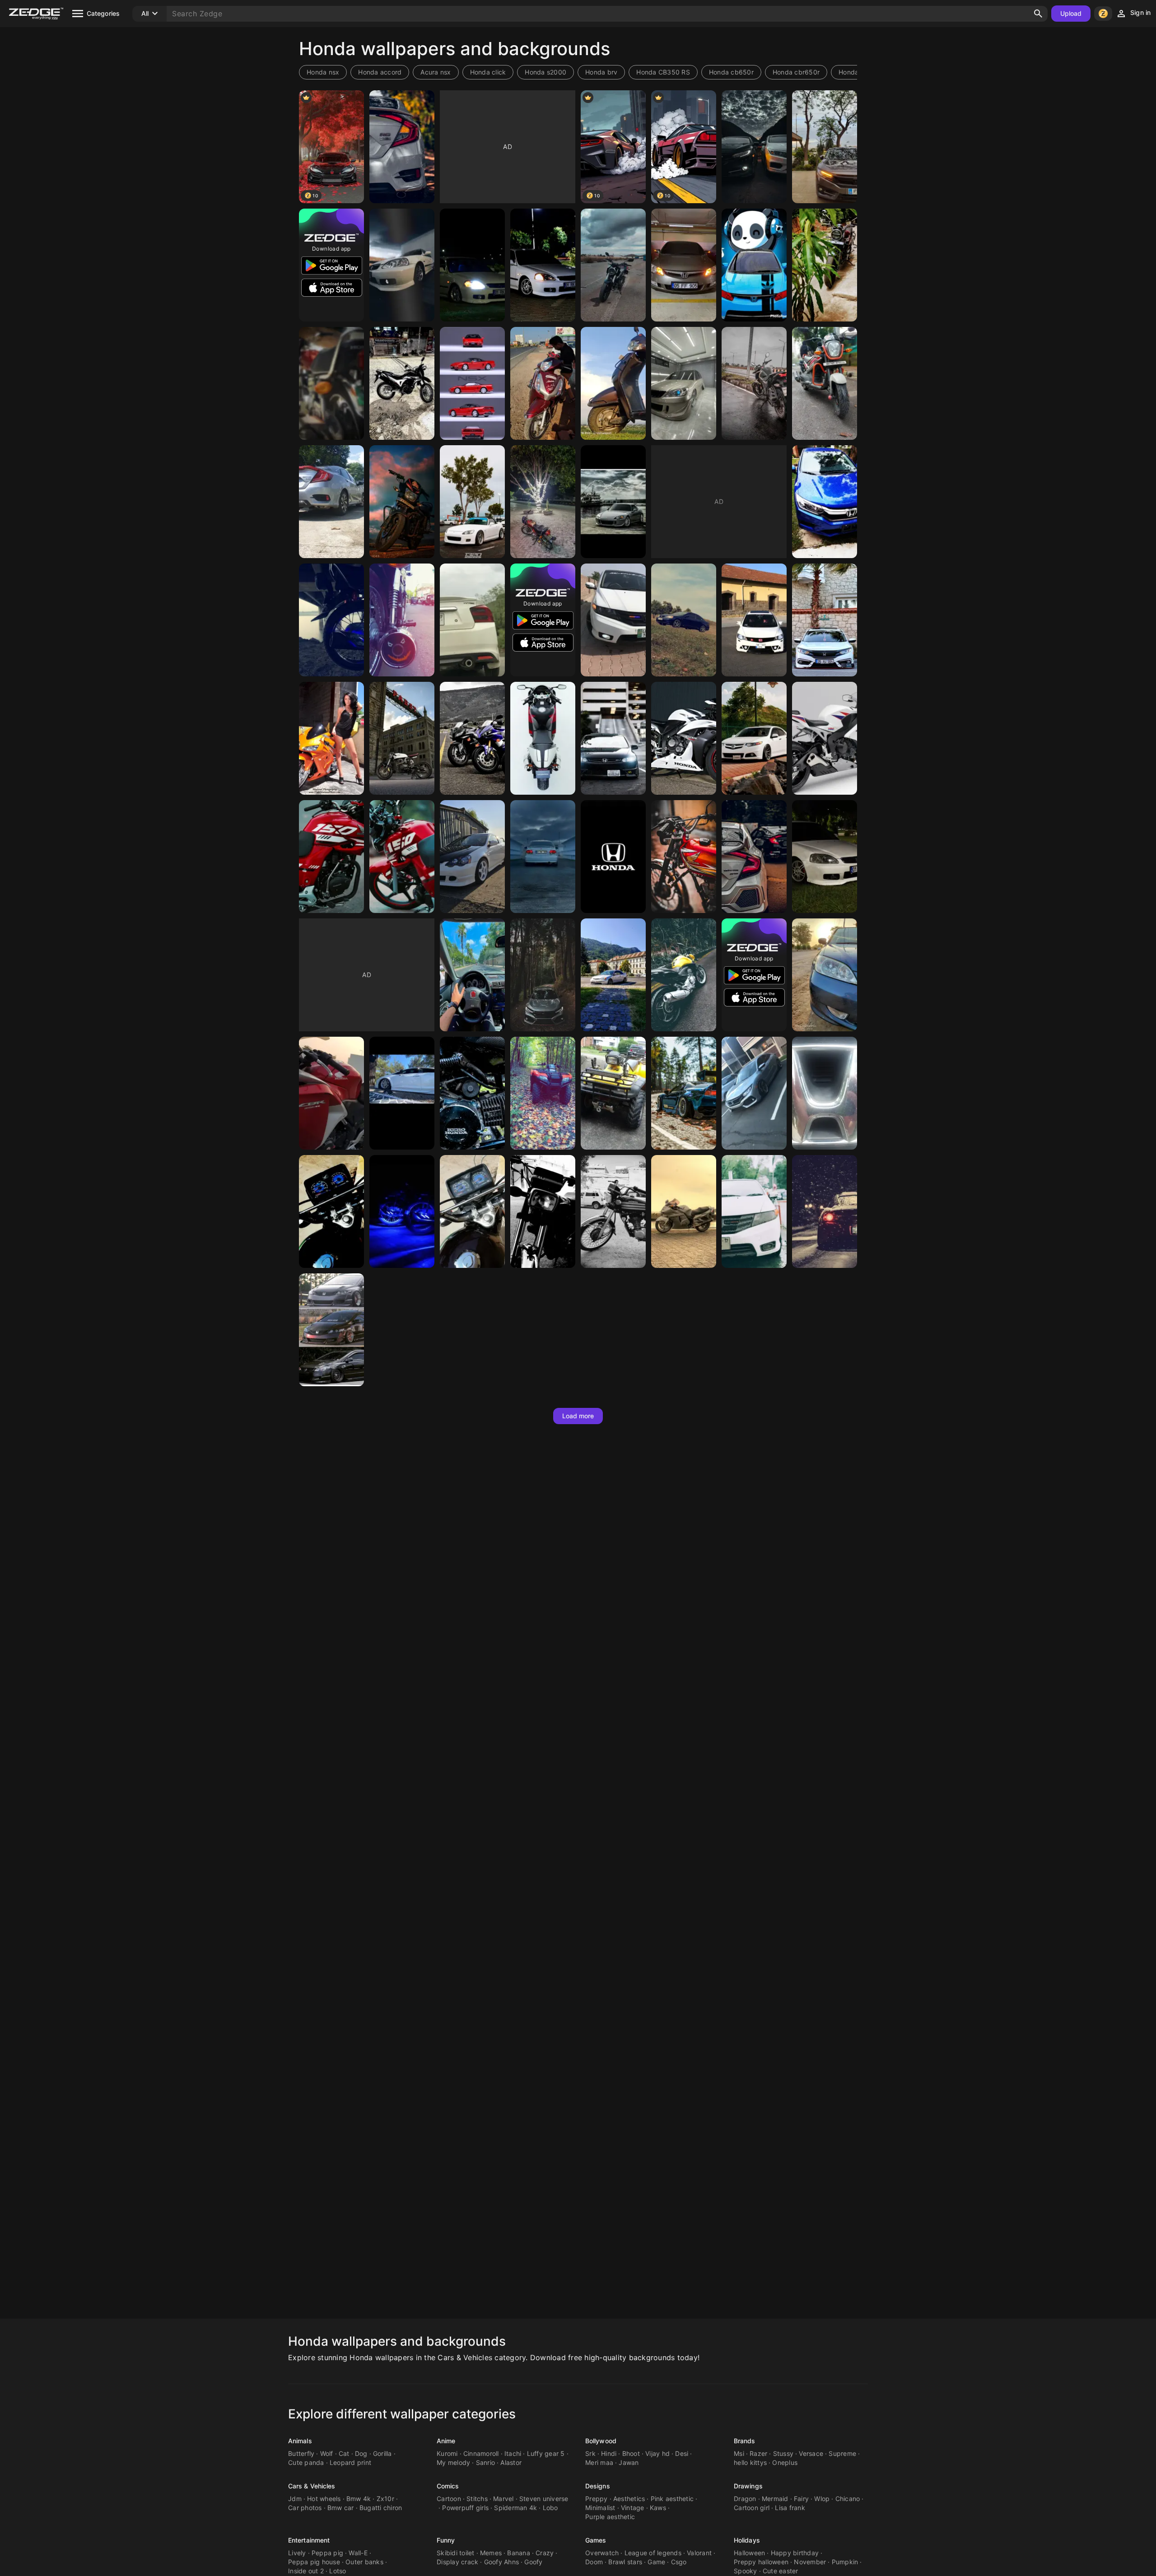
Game (656, 2562)
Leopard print (350, 2462)
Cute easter (781, 2571)
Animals (300, 2441)
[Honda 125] (331, 383)
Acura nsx (436, 72)
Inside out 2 (306, 2571)
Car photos (305, 2508)
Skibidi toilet (456, 2553)
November (810, 2562)
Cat (344, 2453)
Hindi (609, 2453)
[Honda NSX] (472, 383)
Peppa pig (327, 2553)
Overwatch (602, 2553)
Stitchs (477, 2499)
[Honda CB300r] (684, 975)
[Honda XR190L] (402, 383)
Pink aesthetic (672, 2499)
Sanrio (486, 2462)
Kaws (658, 2508)
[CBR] (331, 1093)
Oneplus (785, 2462)
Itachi (513, 2453)
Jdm (295, 2499)
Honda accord (380, 72)
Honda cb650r (731, 72)
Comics (448, 2486)
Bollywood (601, 2441)
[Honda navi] (825, 383)
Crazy (545, 2553)
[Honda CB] (331, 857)
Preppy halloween (761, 2562)
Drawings (748, 2486)
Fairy (801, 2499)
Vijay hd (657, 2453)
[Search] (1038, 14)
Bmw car (341, 2508)
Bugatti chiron (381, 2508)
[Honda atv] (613, 1093)
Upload (1071, 13)
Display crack (457, 2562)
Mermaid (775, 2499)
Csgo (679, 2562)
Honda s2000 (545, 72)
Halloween (749, 2553)
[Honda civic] (754, 265)
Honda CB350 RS (663, 72)
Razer (758, 2453)
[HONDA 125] (331, 1211)
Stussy (783, 2453)
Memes (491, 2553)
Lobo (550, 2508)
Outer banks (364, 2562)
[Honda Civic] (402, 147)
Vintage (633, 2508)
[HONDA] (754, 620)
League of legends (653, 2553)
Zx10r (385, 2499)
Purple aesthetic (610, 2517)
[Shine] (402, 502)
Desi (682, 2453)
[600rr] (331, 738)
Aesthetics (629, 2499)
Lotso (338, 2571)
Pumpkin (845, 2562)
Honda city (855, 72)
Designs (598, 2486)
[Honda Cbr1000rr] (825, 738)
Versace (811, 2453)
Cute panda (306, 2462)
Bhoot (631, 2453)
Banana (519, 2553)
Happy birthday (795, 2553)
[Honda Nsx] (684, 1093)
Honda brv (601, 72)
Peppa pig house (314, 2562)
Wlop (822, 2499)
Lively (297, 2553)
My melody (453, 2462)
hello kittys (750, 2462)
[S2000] (472, 502)
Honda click (488, 72)
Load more (578, 1416)
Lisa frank (790, 2508)
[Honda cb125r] (613, 265)
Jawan (629, 2462)
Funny (446, 2540)
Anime (446, 2441)
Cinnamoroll (481, 2453)
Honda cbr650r (796, 72)
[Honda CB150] (402, 857)
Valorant (699, 2553)
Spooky (746, 2571)
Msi (739, 2453)
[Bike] (543, 502)
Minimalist (600, 2508)
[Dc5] (472, 857)
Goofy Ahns (502, 2562)
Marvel (503, 2499)
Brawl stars (625, 2562)
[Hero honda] (472, 1093)
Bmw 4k (359, 2499)
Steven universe (544, 2499)
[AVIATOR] (543, 383)
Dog (361, 2453)
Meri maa (599, 2462)
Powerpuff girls (465, 2508)
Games (596, 2540)
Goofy (533, 2562)
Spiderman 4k (515, 2508)
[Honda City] (825, 502)
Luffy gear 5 (546, 2453)
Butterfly (301, 2453)
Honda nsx (323, 72)
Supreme (842, 2453)
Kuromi (447, 2453)
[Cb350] (825, 265)
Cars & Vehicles (312, 2486)
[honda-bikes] (472, 738)
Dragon (745, 2499)
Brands (745, 2441)
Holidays (747, 2540)
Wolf (327, 2453)
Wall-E (358, 2553)
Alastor (511, 2462)
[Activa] (613, 383)
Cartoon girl (752, 2508)
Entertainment (309, 2540)
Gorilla (382, 2453)
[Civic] (825, 620)
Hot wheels (324, 2499)
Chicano (848, 2499)
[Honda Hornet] (754, 383)
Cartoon (449, 2499)
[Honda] (825, 147)
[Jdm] (613, 975)
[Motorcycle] (402, 738)
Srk (590, 2453)
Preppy (597, 2499)
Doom (594, 2562)
